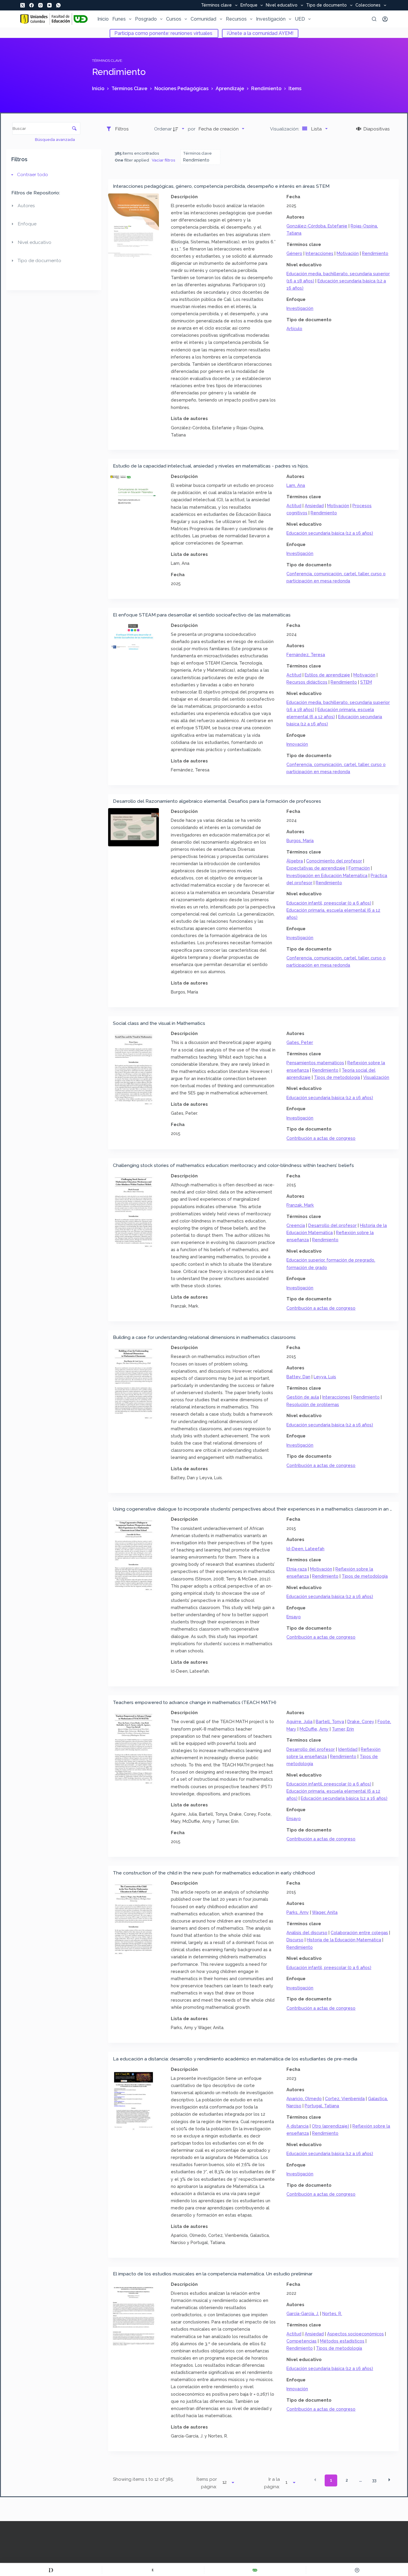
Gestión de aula (303, 1397)
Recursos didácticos (307, 682)
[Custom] (51, 2570)
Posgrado (146, 19)
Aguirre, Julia (299, 1721)
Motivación (348, 253)
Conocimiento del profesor (334, 861)
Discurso (295, 1940)
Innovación (297, 744)
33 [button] (374, 2480)
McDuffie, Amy (314, 1729)
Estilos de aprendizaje (327, 675)
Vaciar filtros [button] (164, 160)
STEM (366, 682)
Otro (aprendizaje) (330, 2126)
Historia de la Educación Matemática (344, 1940)
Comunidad (203, 19)
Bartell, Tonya (330, 1721)
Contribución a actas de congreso (321, 1138)
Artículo (294, 329)
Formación (359, 868)
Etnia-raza (297, 1569)
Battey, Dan (298, 1377)
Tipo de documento (326, 5)
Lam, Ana (296, 485)
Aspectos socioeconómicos (355, 2334)
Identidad (348, 1749)
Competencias (302, 2341)
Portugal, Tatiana (322, 2106)
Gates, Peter (300, 1042)
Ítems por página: (207, 2483)
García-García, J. (303, 2313)
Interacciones (319, 253)
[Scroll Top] (357, 2570)
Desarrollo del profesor (332, 1225)
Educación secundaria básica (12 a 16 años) (330, 533)
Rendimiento (375, 253)
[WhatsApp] (58, 5)
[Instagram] (40, 5)
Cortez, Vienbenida (345, 2099)
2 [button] (347, 2480)
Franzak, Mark (300, 1205)
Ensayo (294, 1617)
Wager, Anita (325, 1912)
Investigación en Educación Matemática (327, 875)
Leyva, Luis (325, 1377)
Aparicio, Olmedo (304, 2099)
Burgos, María (300, 841)
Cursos (174, 19)
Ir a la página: (272, 2483)
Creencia (296, 1225)
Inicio (103, 19)
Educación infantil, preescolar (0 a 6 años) (329, 903)
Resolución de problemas (313, 1404)
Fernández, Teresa (306, 655)
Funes (119, 19)
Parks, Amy (298, 1912)
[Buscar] (374, 19)
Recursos (236, 19)
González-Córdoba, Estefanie (317, 226)
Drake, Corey (361, 1721)
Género (294, 253)
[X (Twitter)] (23, 5)
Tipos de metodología (337, 1077)
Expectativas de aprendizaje (316, 868)
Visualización (376, 1077)
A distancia (297, 2126)
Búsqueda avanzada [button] (55, 139)
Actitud (294, 506)
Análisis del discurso (307, 1933)
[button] (315, 2480)
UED (300, 19)
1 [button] (331, 2480)
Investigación (271, 19)
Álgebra (295, 861)
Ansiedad (314, 506)
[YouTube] (49, 5)
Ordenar (163, 129)
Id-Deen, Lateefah (305, 1549)
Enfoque (249, 5)
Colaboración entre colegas (359, 1933)
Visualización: (285, 129)
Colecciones (368, 5)
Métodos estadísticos (342, 2341)
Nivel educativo (282, 5)
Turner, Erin (343, 1729)
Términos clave (216, 5)
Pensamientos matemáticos (315, 1063)
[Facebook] (32, 5)
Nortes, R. (332, 2313)
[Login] (385, 19)
